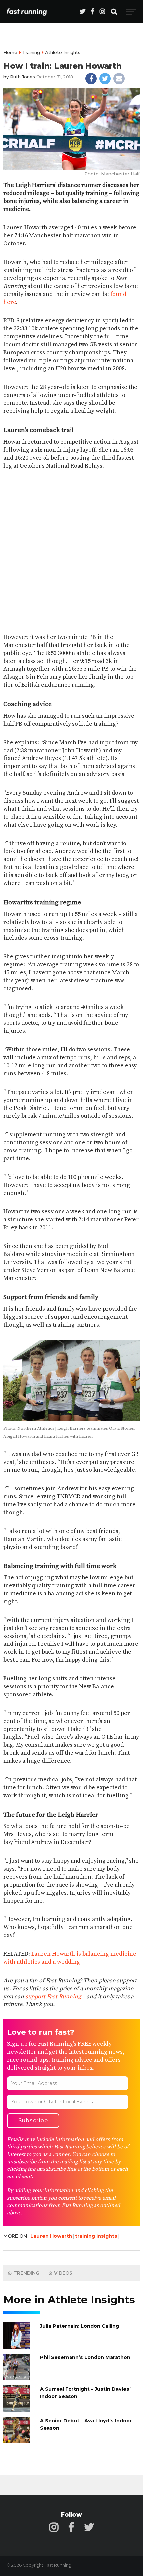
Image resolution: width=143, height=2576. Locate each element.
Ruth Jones (22, 77)
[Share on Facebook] (91, 79)
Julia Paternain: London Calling (79, 2326)
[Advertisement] (71, 547)
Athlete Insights (63, 52)
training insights (96, 2236)
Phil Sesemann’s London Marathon (85, 2357)
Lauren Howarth (51, 2236)
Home (10, 52)
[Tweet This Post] (105, 79)
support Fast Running (53, 1997)
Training (31, 52)
